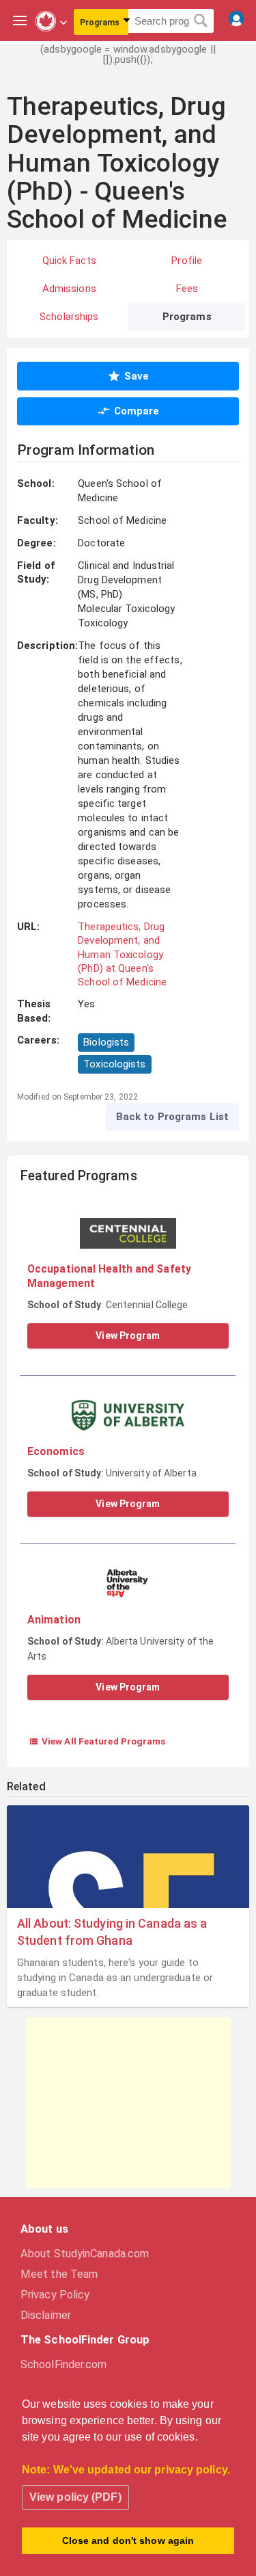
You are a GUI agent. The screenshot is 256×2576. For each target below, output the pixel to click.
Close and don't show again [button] (128, 2540)
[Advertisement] (128, 2103)
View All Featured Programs (97, 1741)
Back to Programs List (172, 1117)
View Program (128, 1336)
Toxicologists (114, 1064)
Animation (54, 1620)
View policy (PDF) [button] (75, 2497)
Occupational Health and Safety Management (109, 1276)
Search (201, 21)
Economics (56, 1451)
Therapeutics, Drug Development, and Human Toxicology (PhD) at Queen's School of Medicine (122, 954)
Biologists (106, 1042)
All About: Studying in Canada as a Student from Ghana (112, 1932)
